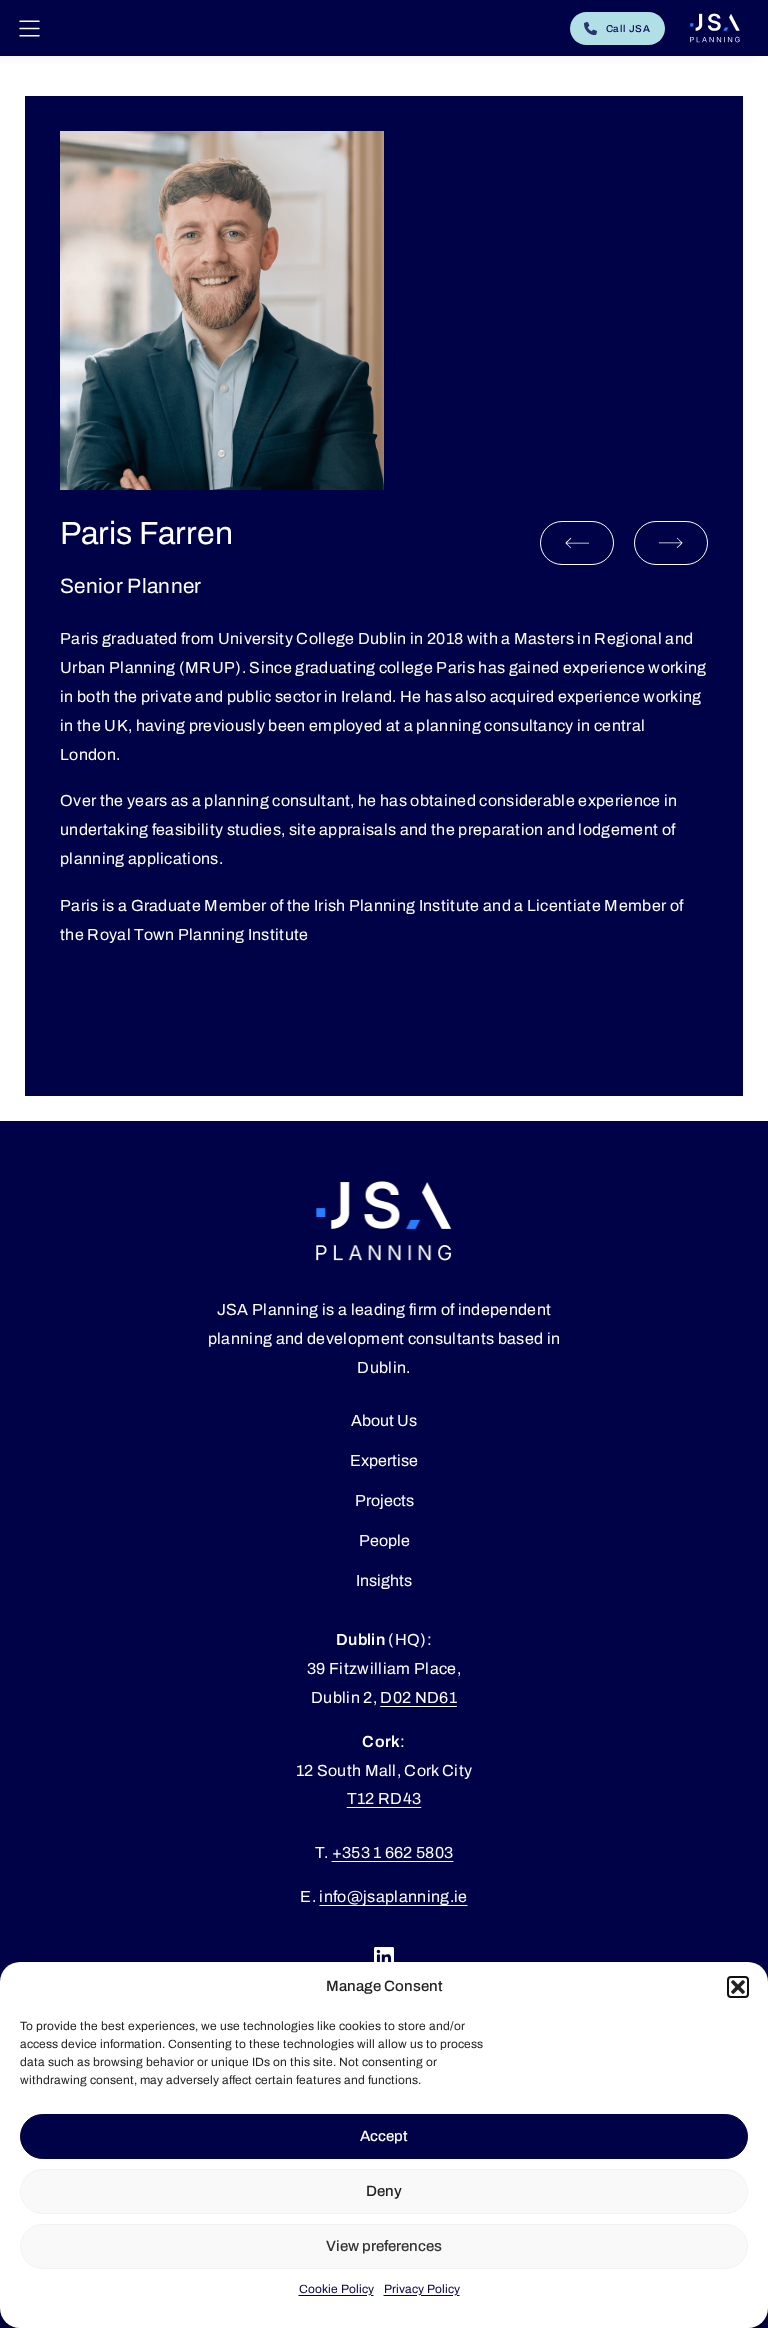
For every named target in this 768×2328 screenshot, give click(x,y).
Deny (384, 2191)
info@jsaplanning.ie (393, 1896)
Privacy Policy (422, 2289)
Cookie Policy (336, 2289)
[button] (738, 1987)
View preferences (384, 2246)
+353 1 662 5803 (393, 1852)
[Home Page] (715, 28)
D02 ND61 (418, 1697)
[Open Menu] (29, 28)
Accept (384, 2136)
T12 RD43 (384, 1798)
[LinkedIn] (384, 1957)
